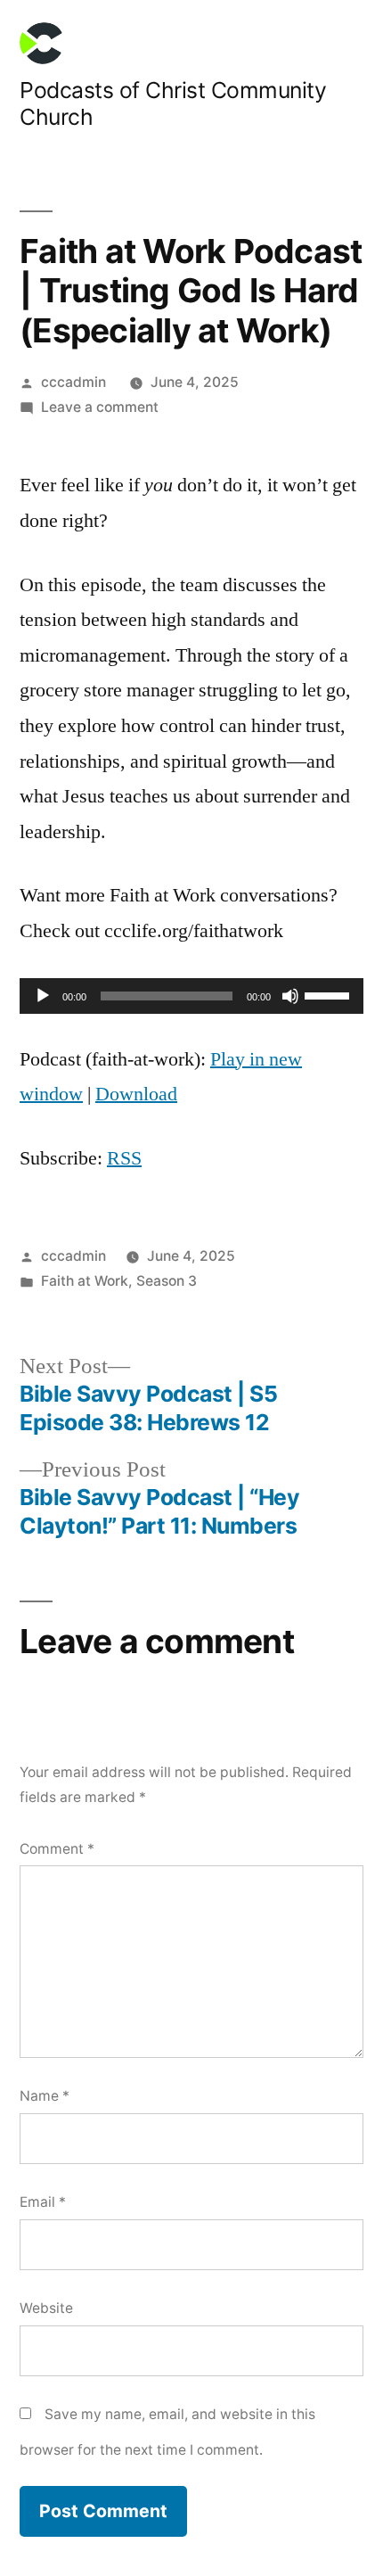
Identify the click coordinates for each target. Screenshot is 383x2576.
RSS (124, 1158)
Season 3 (167, 1281)
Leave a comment (100, 407)
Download (136, 1094)
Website (46, 2308)
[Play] (43, 996)
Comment (57, 1849)
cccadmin (73, 382)
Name (45, 2096)
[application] (191, 996)
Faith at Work (85, 1281)
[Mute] (290, 996)
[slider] (330, 994)
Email (43, 2202)
